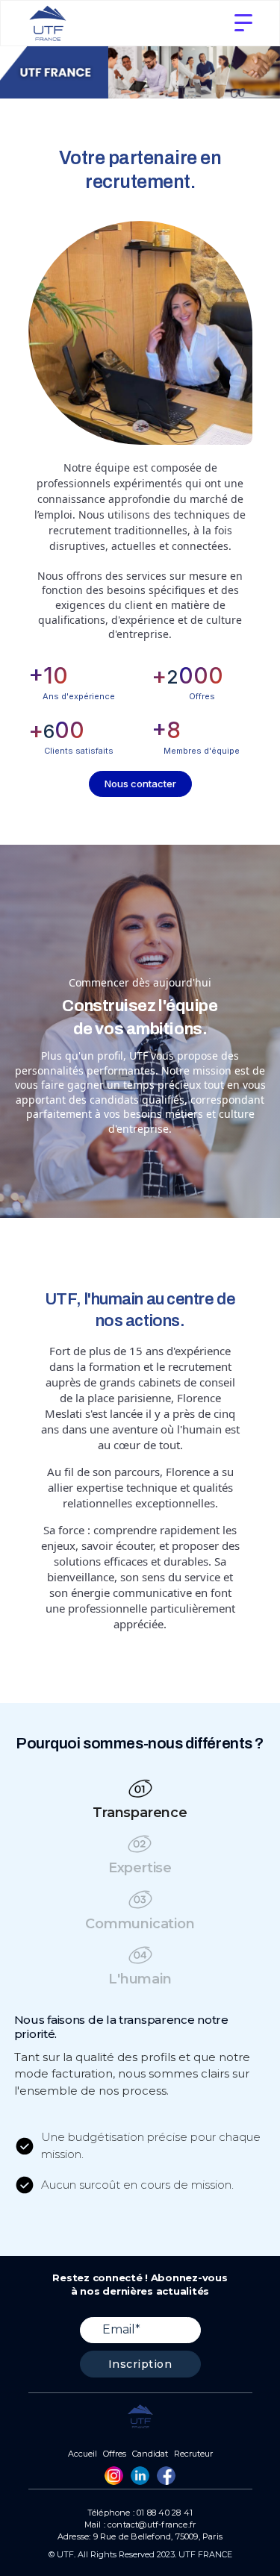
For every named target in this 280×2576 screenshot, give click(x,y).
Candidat (150, 2454)
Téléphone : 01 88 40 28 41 (140, 2513)
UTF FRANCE (205, 2554)
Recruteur (193, 2454)
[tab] (140, 1803)
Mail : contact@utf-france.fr (140, 2525)
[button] (243, 23)
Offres (115, 2454)
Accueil (83, 2454)
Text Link (114, 2476)
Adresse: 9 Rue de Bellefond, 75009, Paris (140, 2537)
